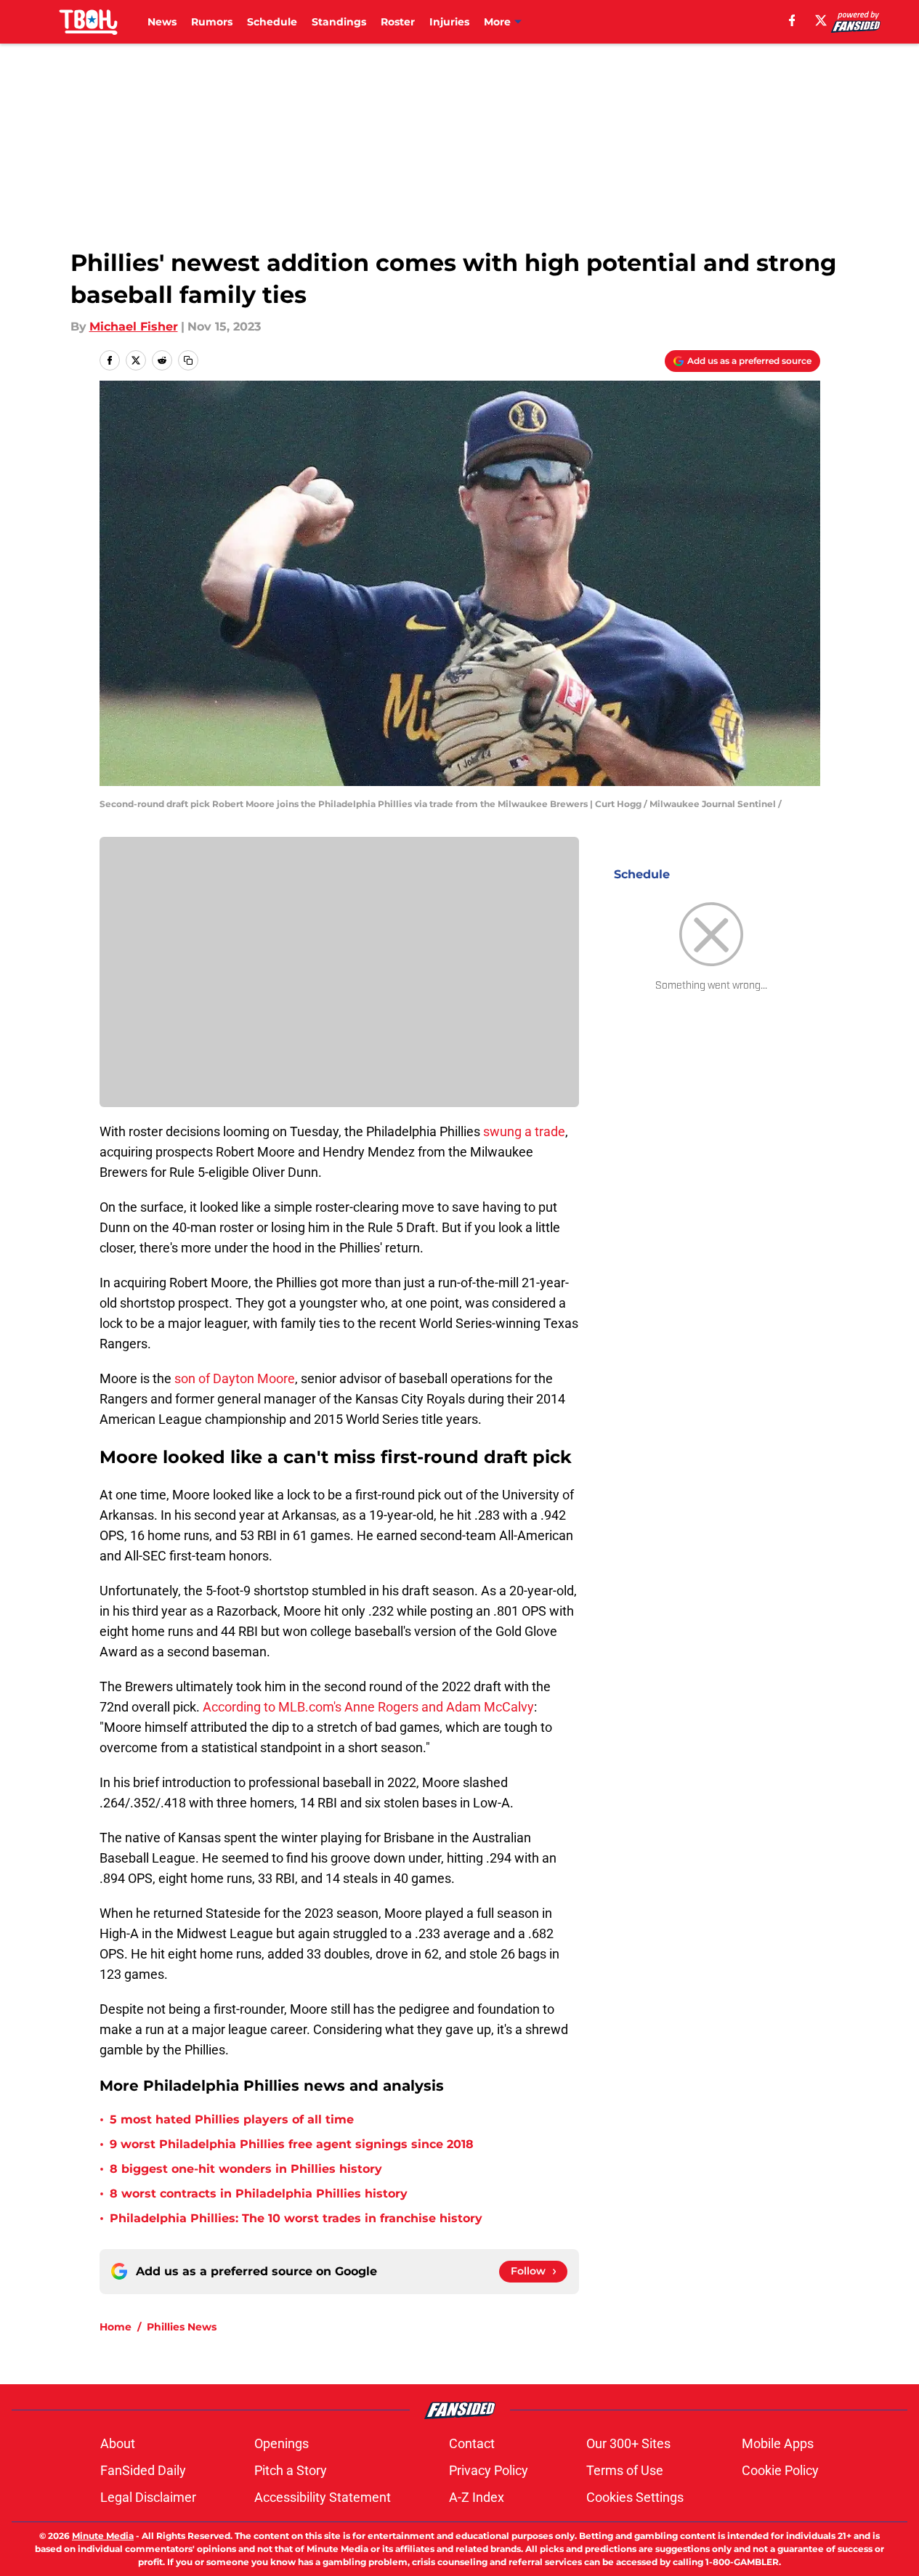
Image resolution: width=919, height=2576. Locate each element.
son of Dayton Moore (235, 1378)
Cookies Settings (635, 2497)
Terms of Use (625, 2470)
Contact (472, 2443)
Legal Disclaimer (148, 2497)
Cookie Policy (780, 2470)
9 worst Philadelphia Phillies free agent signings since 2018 (292, 2144)
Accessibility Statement (323, 2497)
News (162, 22)
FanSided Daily (143, 2470)
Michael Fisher (134, 327)
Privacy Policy (489, 2470)
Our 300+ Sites (628, 2443)
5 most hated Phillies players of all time (232, 2119)
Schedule (272, 22)
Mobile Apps (778, 2443)
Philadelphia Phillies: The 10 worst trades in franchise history (296, 2218)
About (118, 2443)
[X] (821, 20)
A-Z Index (477, 2497)
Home (116, 2327)
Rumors (212, 22)
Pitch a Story (291, 2470)
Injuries (449, 22)
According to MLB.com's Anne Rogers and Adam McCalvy (368, 1707)
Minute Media (103, 2536)
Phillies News (182, 2327)
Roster (398, 22)
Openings (282, 2443)
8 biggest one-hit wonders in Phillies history (246, 2169)
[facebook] (792, 20)
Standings (339, 22)
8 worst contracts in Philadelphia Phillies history (259, 2194)
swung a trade (524, 1131)
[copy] (188, 360)
